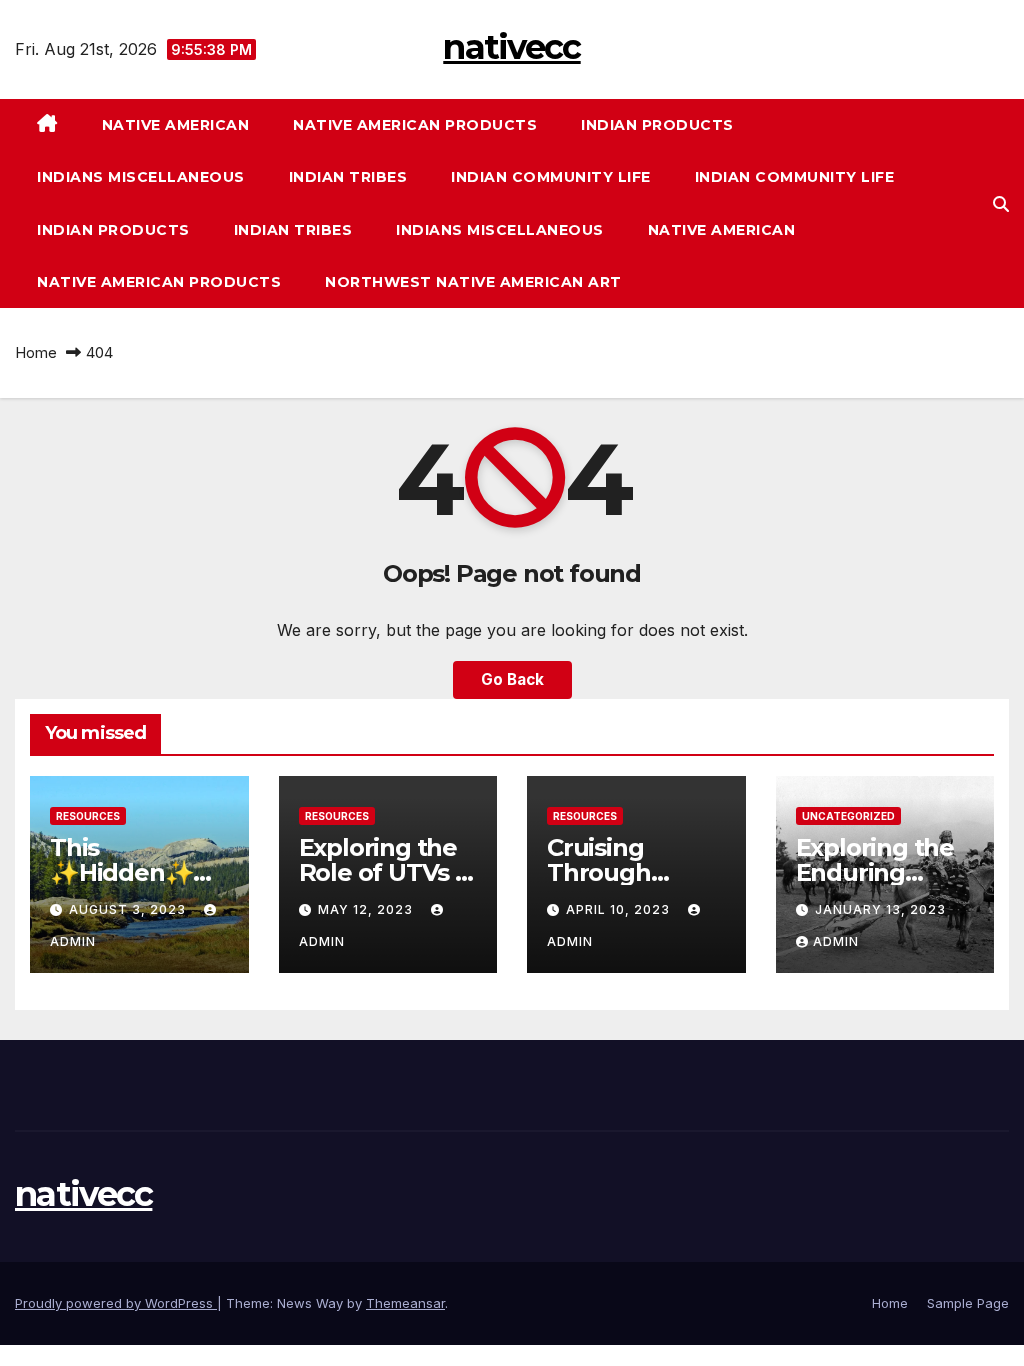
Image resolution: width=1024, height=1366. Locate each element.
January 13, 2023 (880, 909)
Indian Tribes (348, 177)
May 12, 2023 (367, 909)
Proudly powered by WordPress (116, 1303)
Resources (88, 816)
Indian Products (657, 125)
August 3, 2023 (129, 909)
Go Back (512, 679)
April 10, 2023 (620, 909)
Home (36, 352)
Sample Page (968, 1303)
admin (836, 941)
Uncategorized (848, 816)
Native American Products (415, 125)
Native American (176, 125)
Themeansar (405, 1303)
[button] (1001, 204)
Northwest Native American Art (473, 282)
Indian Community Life (551, 177)
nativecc (511, 47)
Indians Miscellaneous (141, 177)
